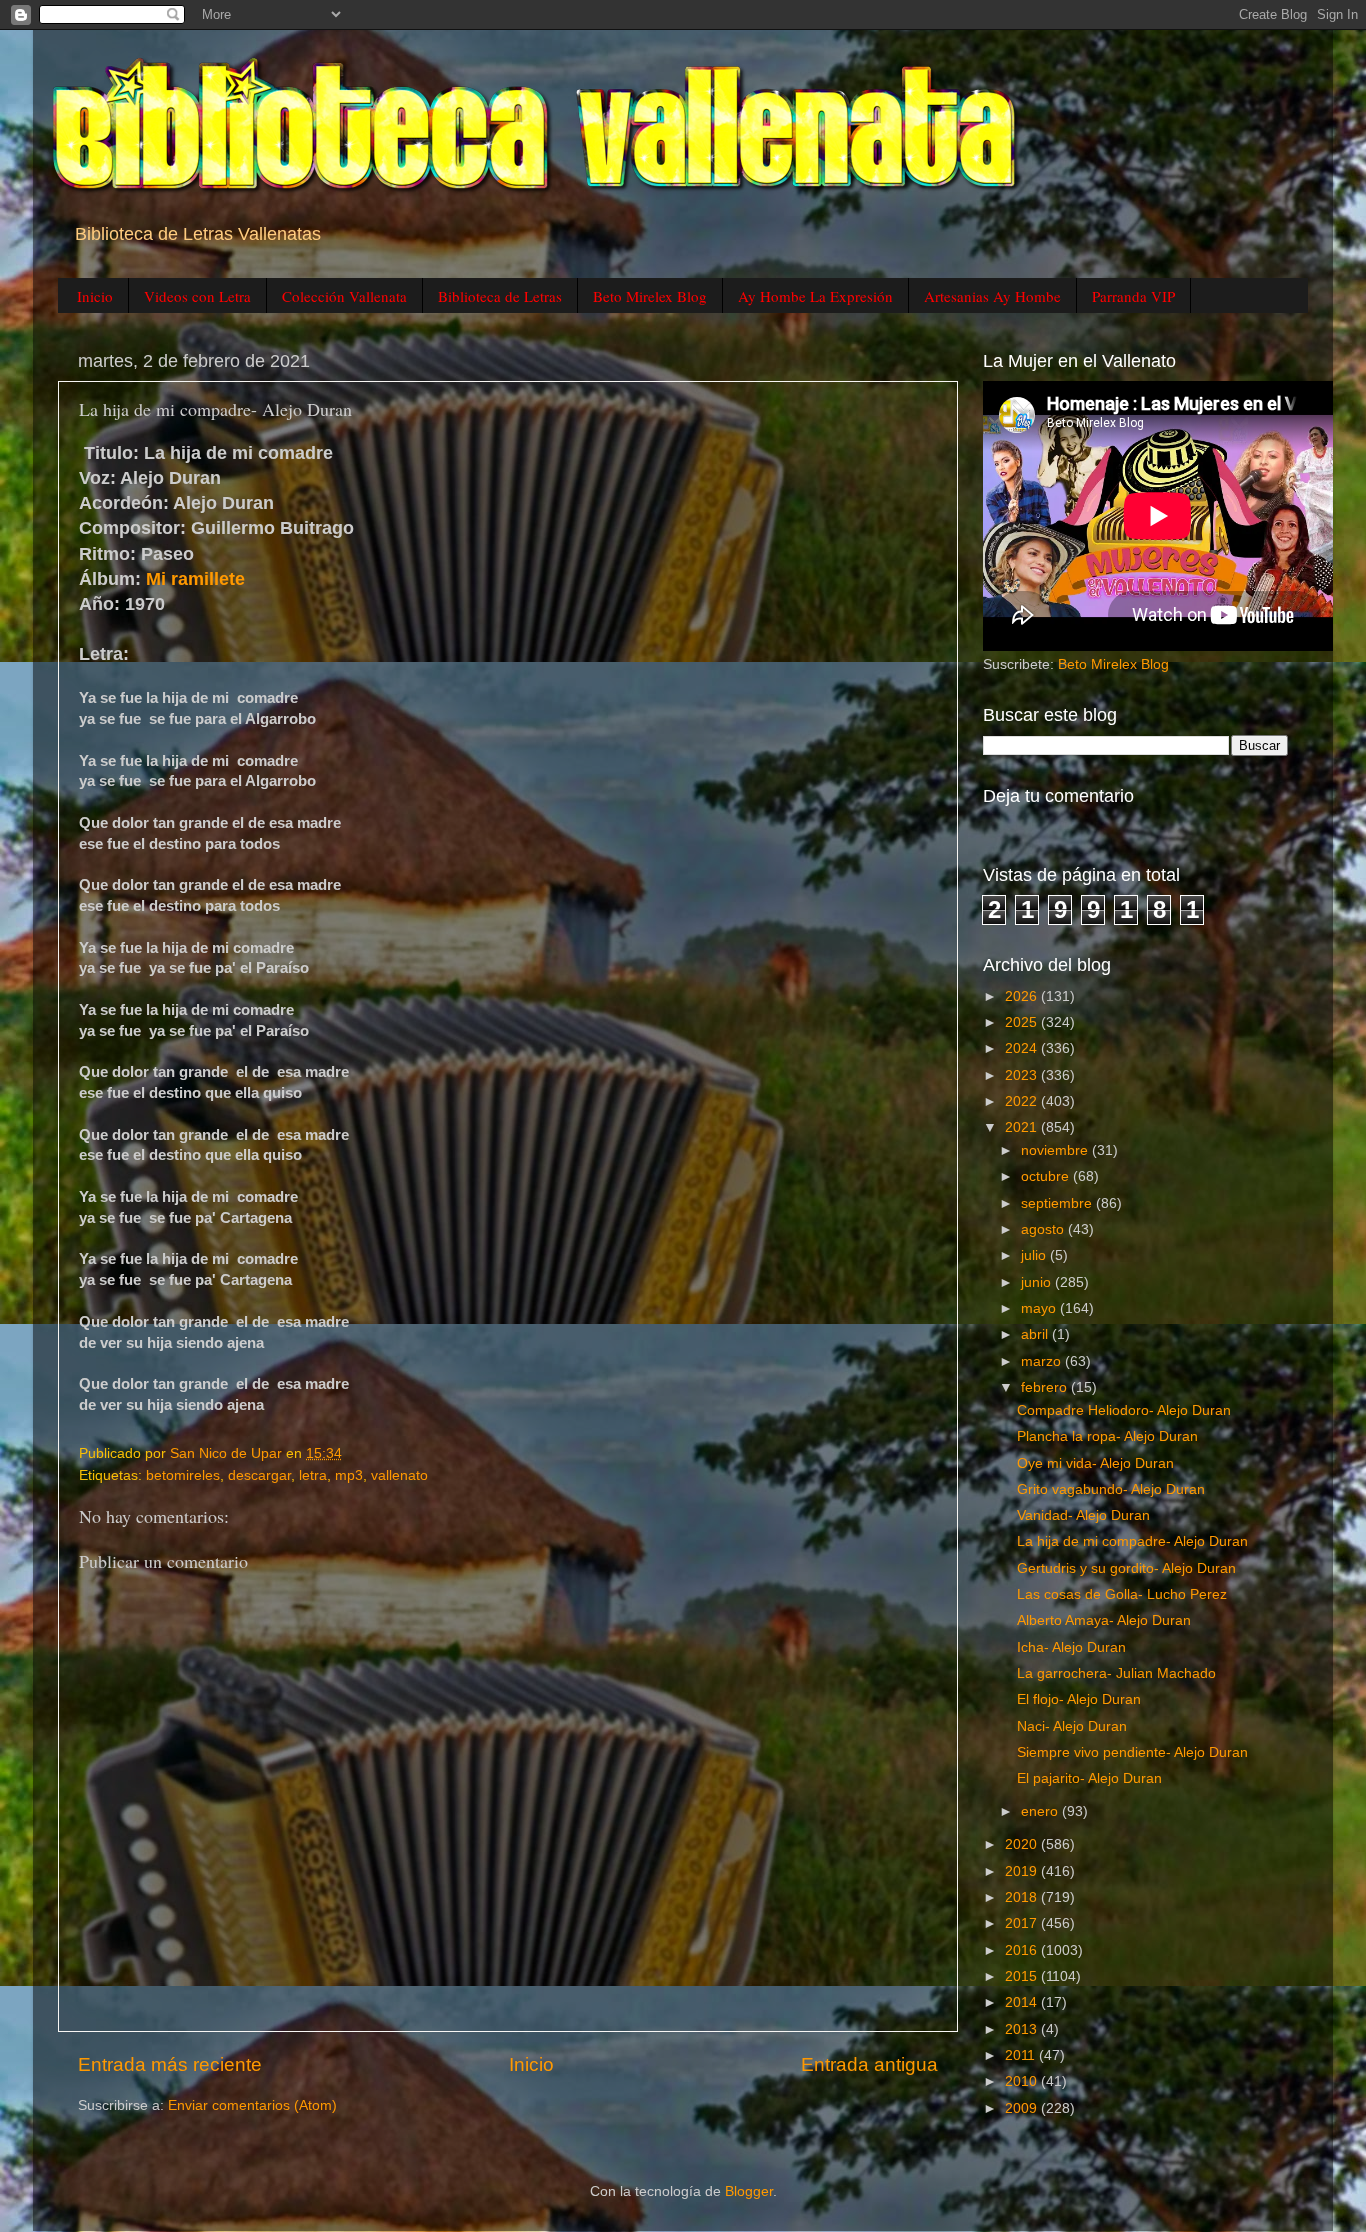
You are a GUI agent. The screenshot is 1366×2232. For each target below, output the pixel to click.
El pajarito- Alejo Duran (1089, 1778)
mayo (1040, 1308)
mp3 (349, 1475)
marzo (1043, 1361)
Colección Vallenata (344, 296)
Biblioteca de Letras (500, 296)
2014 (1023, 2002)
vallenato (399, 1475)
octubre (1047, 1176)
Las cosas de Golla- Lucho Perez (1122, 1594)
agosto (1044, 1229)
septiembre (1058, 1203)
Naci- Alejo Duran (1072, 1726)
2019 (1023, 1871)
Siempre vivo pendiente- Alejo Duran (1132, 1752)
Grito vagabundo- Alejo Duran (1111, 1489)
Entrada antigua (869, 2064)
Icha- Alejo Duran (1071, 1647)
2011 (1022, 2055)
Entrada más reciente (170, 2064)
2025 (1023, 1022)
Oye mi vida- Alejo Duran (1095, 1463)
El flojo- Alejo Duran (1079, 1699)
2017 (1023, 1923)
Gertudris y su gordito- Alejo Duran (1126, 1568)
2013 (1023, 2029)
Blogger (749, 2191)
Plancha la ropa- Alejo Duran (1107, 1436)
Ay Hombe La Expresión (815, 296)
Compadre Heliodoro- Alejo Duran (1124, 1410)
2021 (1023, 1127)
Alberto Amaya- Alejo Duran (1104, 1620)
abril (1036, 1334)
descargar (259, 1475)
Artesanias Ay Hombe (992, 296)
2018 (1023, 1897)
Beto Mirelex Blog (650, 296)
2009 (1023, 2108)
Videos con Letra (197, 296)
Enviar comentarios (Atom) (252, 2105)
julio (1035, 1255)
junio (1038, 1282)
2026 (1023, 996)
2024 (1023, 1048)
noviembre (1056, 1150)
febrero (1046, 1387)
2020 (1023, 1844)
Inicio (95, 296)
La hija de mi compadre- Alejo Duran (1132, 1541)
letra (313, 1475)
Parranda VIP (1133, 296)
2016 (1023, 1950)
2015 (1023, 1976)
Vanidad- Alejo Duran (1083, 1515)
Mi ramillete (195, 579)
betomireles (183, 1475)
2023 (1023, 1075)
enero (1041, 1811)
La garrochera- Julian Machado (1116, 1673)
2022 (1023, 1101)
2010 (1023, 2081)
